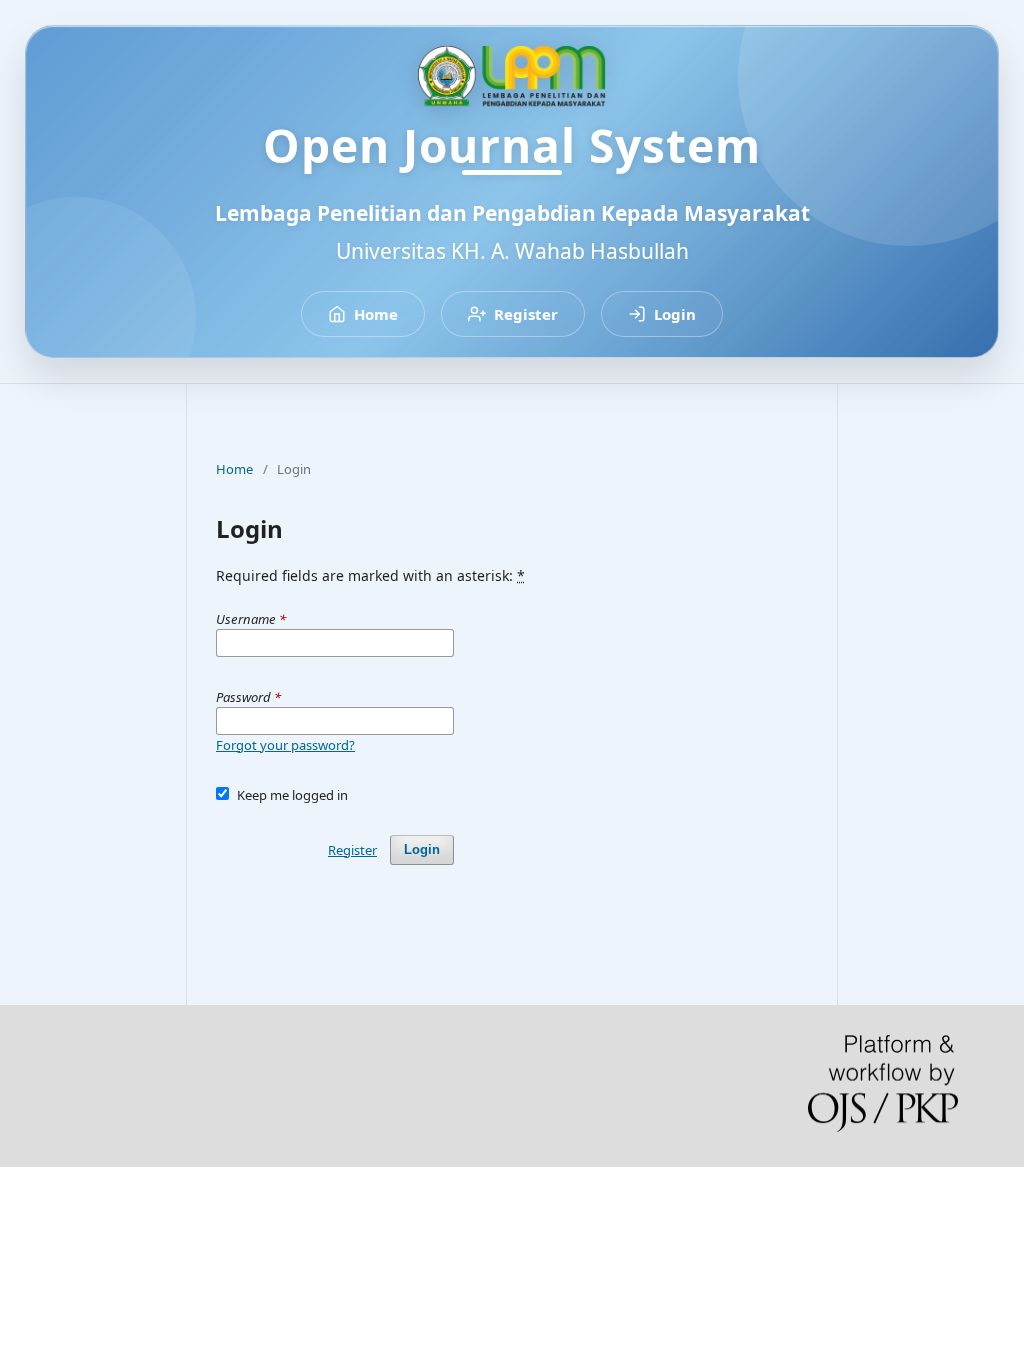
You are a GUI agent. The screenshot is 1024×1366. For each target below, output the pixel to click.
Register (526, 314)
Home (376, 314)
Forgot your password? (285, 745)
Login (675, 314)
